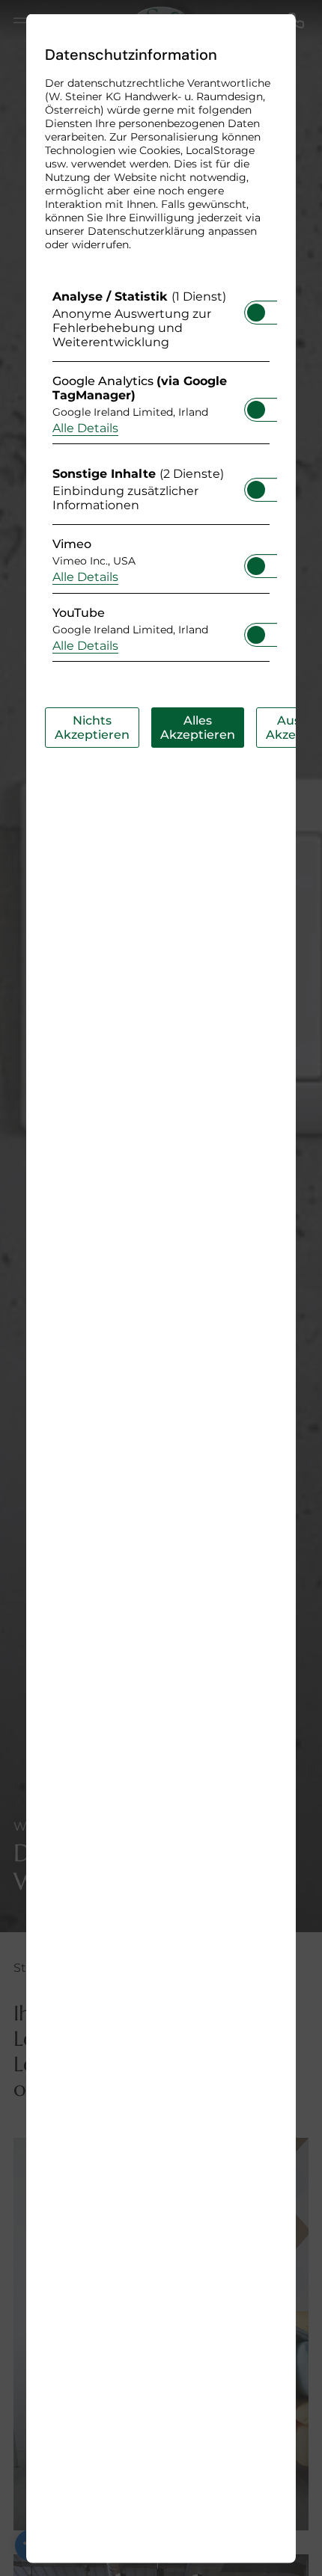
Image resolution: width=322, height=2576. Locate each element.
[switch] (256, 307)
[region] (161, 479)
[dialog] (161, 1288)
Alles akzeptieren (198, 727)
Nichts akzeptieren (92, 727)
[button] (256, 312)
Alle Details (85, 427)
